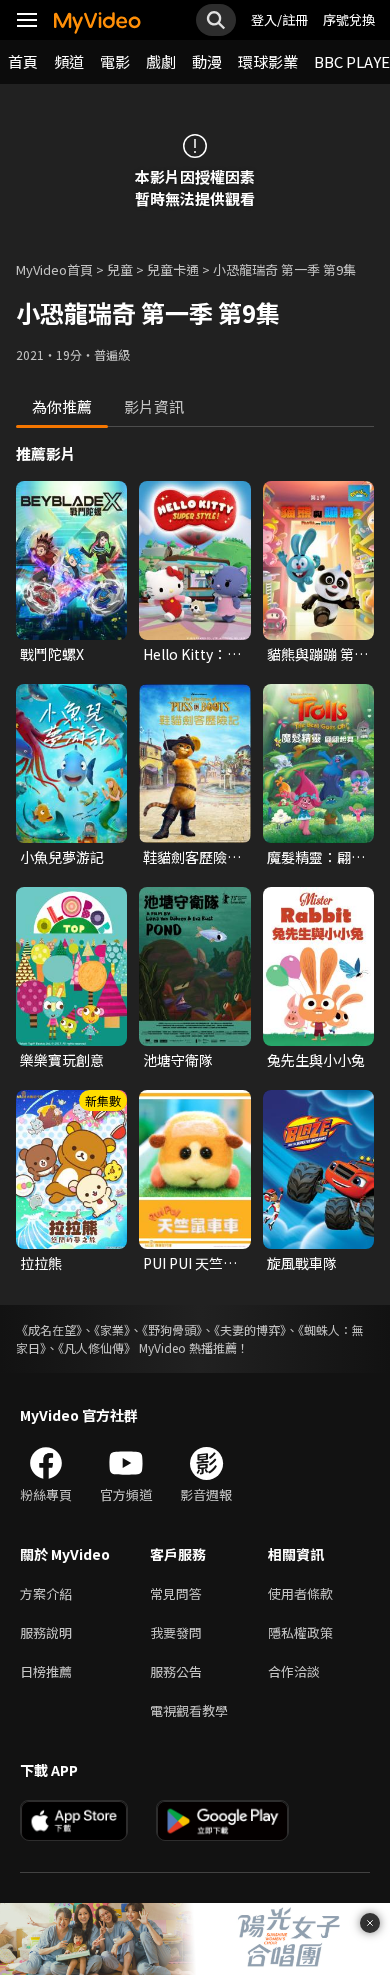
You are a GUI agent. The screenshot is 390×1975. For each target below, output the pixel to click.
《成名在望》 (49, 1329)
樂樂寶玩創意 (62, 1060)
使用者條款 (300, 1593)
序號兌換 (349, 19)
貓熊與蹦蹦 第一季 (317, 654)
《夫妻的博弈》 (250, 1329)
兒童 (120, 269)
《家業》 (112, 1329)
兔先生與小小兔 (316, 1060)
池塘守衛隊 (178, 1060)
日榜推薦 (46, 1671)
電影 (115, 61)
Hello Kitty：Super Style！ (187, 654)
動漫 (207, 61)
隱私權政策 (300, 1632)
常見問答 (176, 1593)
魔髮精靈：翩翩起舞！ (316, 857)
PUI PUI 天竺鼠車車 (190, 1263)
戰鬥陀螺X (52, 654)
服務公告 (176, 1671)
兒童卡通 (173, 269)
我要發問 (176, 1632)
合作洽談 (294, 1671)
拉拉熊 (41, 1263)
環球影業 (268, 61)
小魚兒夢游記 (62, 857)
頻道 (69, 61)
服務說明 (46, 1632)
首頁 (23, 61)
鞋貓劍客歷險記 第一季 (192, 857)
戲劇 (161, 61)
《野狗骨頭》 (172, 1329)
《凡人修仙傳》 (97, 1347)
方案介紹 (46, 1593)
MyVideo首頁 (54, 269)
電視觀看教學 (189, 1710)
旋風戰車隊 (302, 1263)
